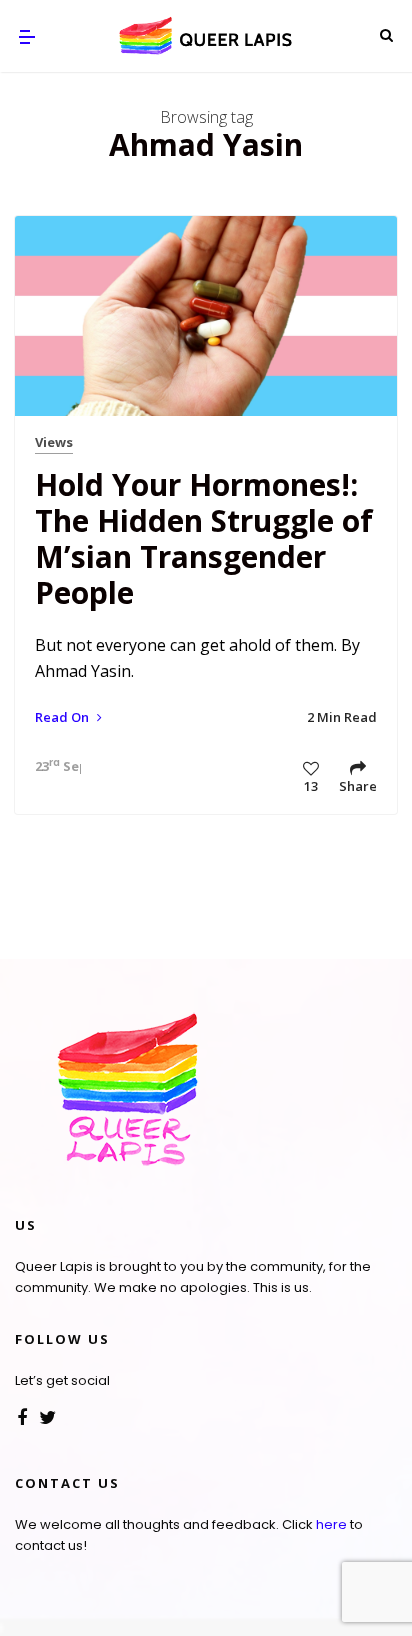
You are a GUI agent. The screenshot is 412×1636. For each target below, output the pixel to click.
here (331, 1524)
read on (63, 717)
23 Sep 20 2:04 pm (53, 766)
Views (54, 442)
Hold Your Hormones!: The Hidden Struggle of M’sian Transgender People (204, 538)
